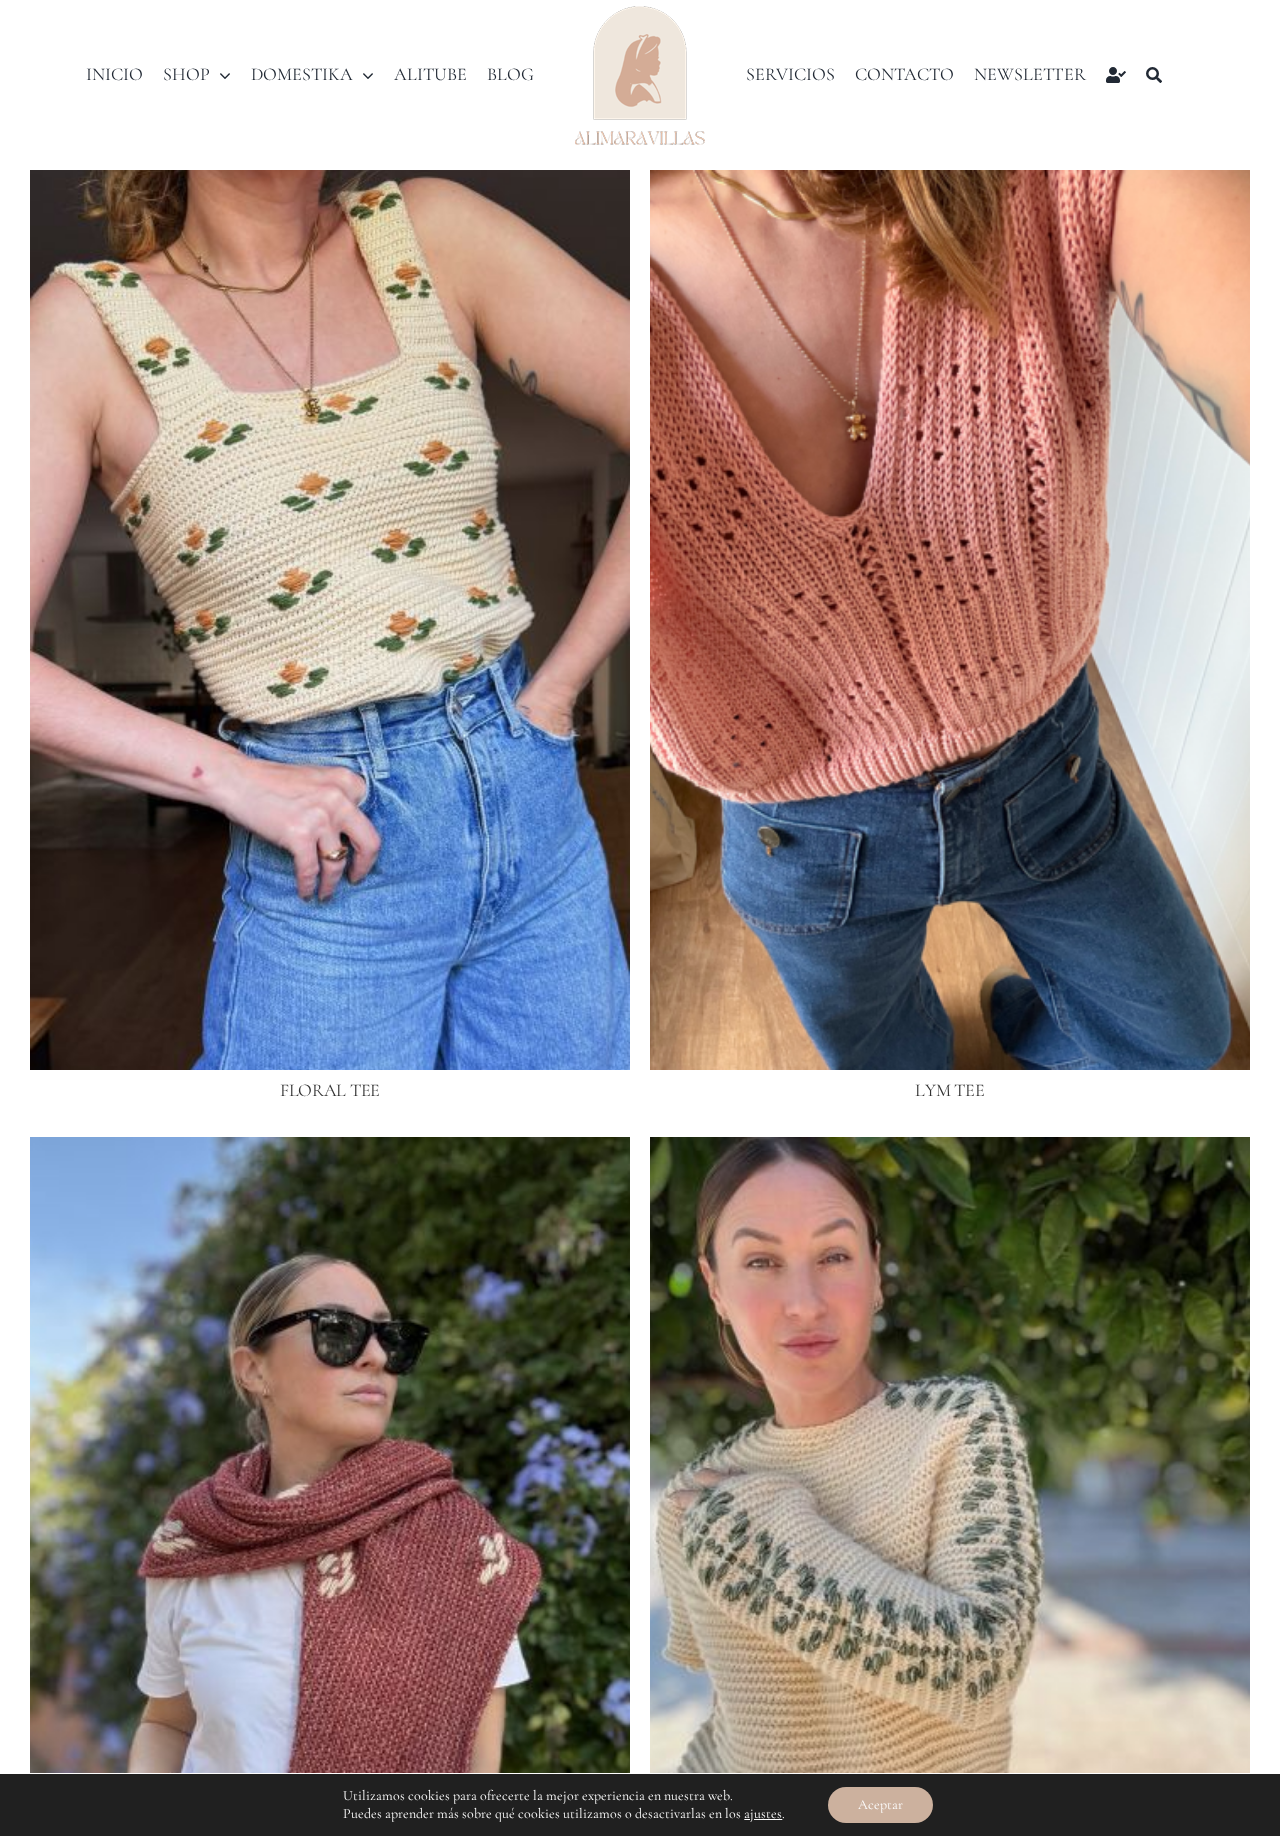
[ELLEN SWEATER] (950, 1151)
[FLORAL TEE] (330, 184)
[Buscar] (1154, 75)
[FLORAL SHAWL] (330, 1151)
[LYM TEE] (950, 184)
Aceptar (880, 1804)
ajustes (763, 1813)
